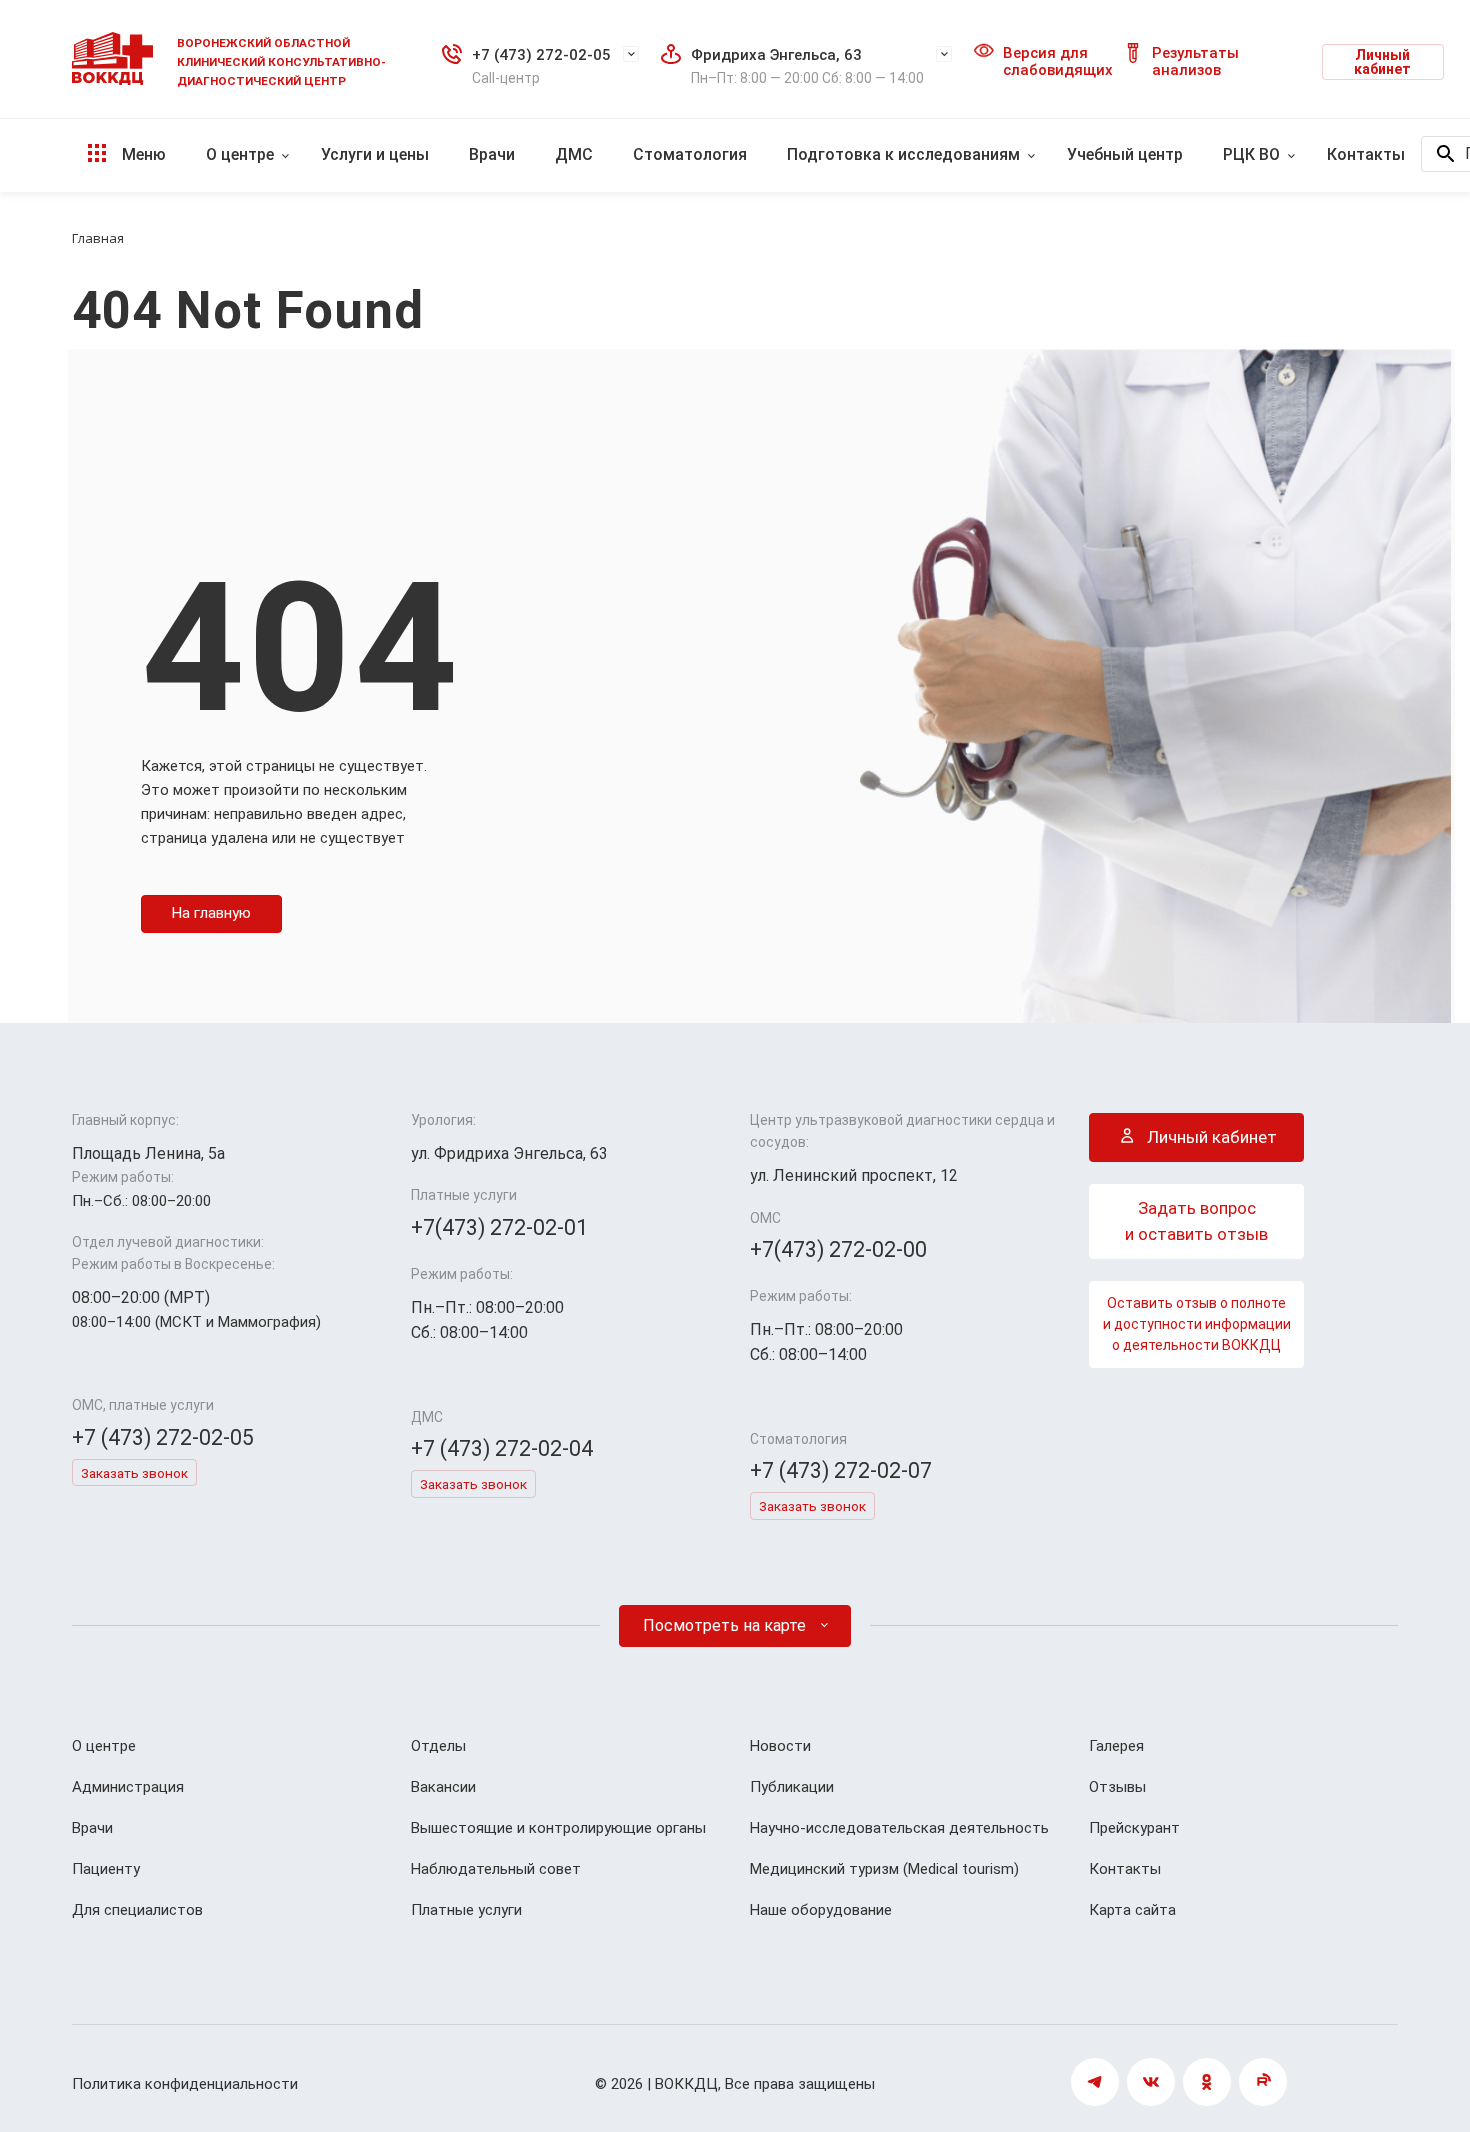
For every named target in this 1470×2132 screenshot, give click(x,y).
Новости (780, 1746)
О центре (240, 154)
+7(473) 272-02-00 (838, 1249)
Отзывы (1117, 1787)
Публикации (792, 1787)
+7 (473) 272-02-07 (841, 1470)
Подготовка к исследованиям (903, 154)
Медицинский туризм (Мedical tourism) (884, 1869)
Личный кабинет (1382, 62)
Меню (142, 154)
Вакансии (443, 1787)
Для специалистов (137, 1910)
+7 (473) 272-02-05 (541, 55)
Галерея (1116, 1746)
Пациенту (106, 1869)
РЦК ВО (1251, 154)
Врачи (492, 154)
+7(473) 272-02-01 (499, 1227)
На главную (211, 913)
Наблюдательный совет (496, 1869)
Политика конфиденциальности (185, 2084)
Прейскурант (1134, 1828)
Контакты (1366, 154)
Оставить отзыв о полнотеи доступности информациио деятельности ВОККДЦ (1197, 1324)
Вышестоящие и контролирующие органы (558, 1828)
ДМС (574, 154)
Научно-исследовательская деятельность (899, 1828)
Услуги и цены (375, 154)
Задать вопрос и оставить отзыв (1196, 1221)
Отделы (438, 1746)
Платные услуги (466, 1910)
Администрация (128, 1787)
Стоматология (690, 154)
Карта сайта (1132, 1910)
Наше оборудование (821, 1910)
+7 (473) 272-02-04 (502, 1448)
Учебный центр (1125, 154)
